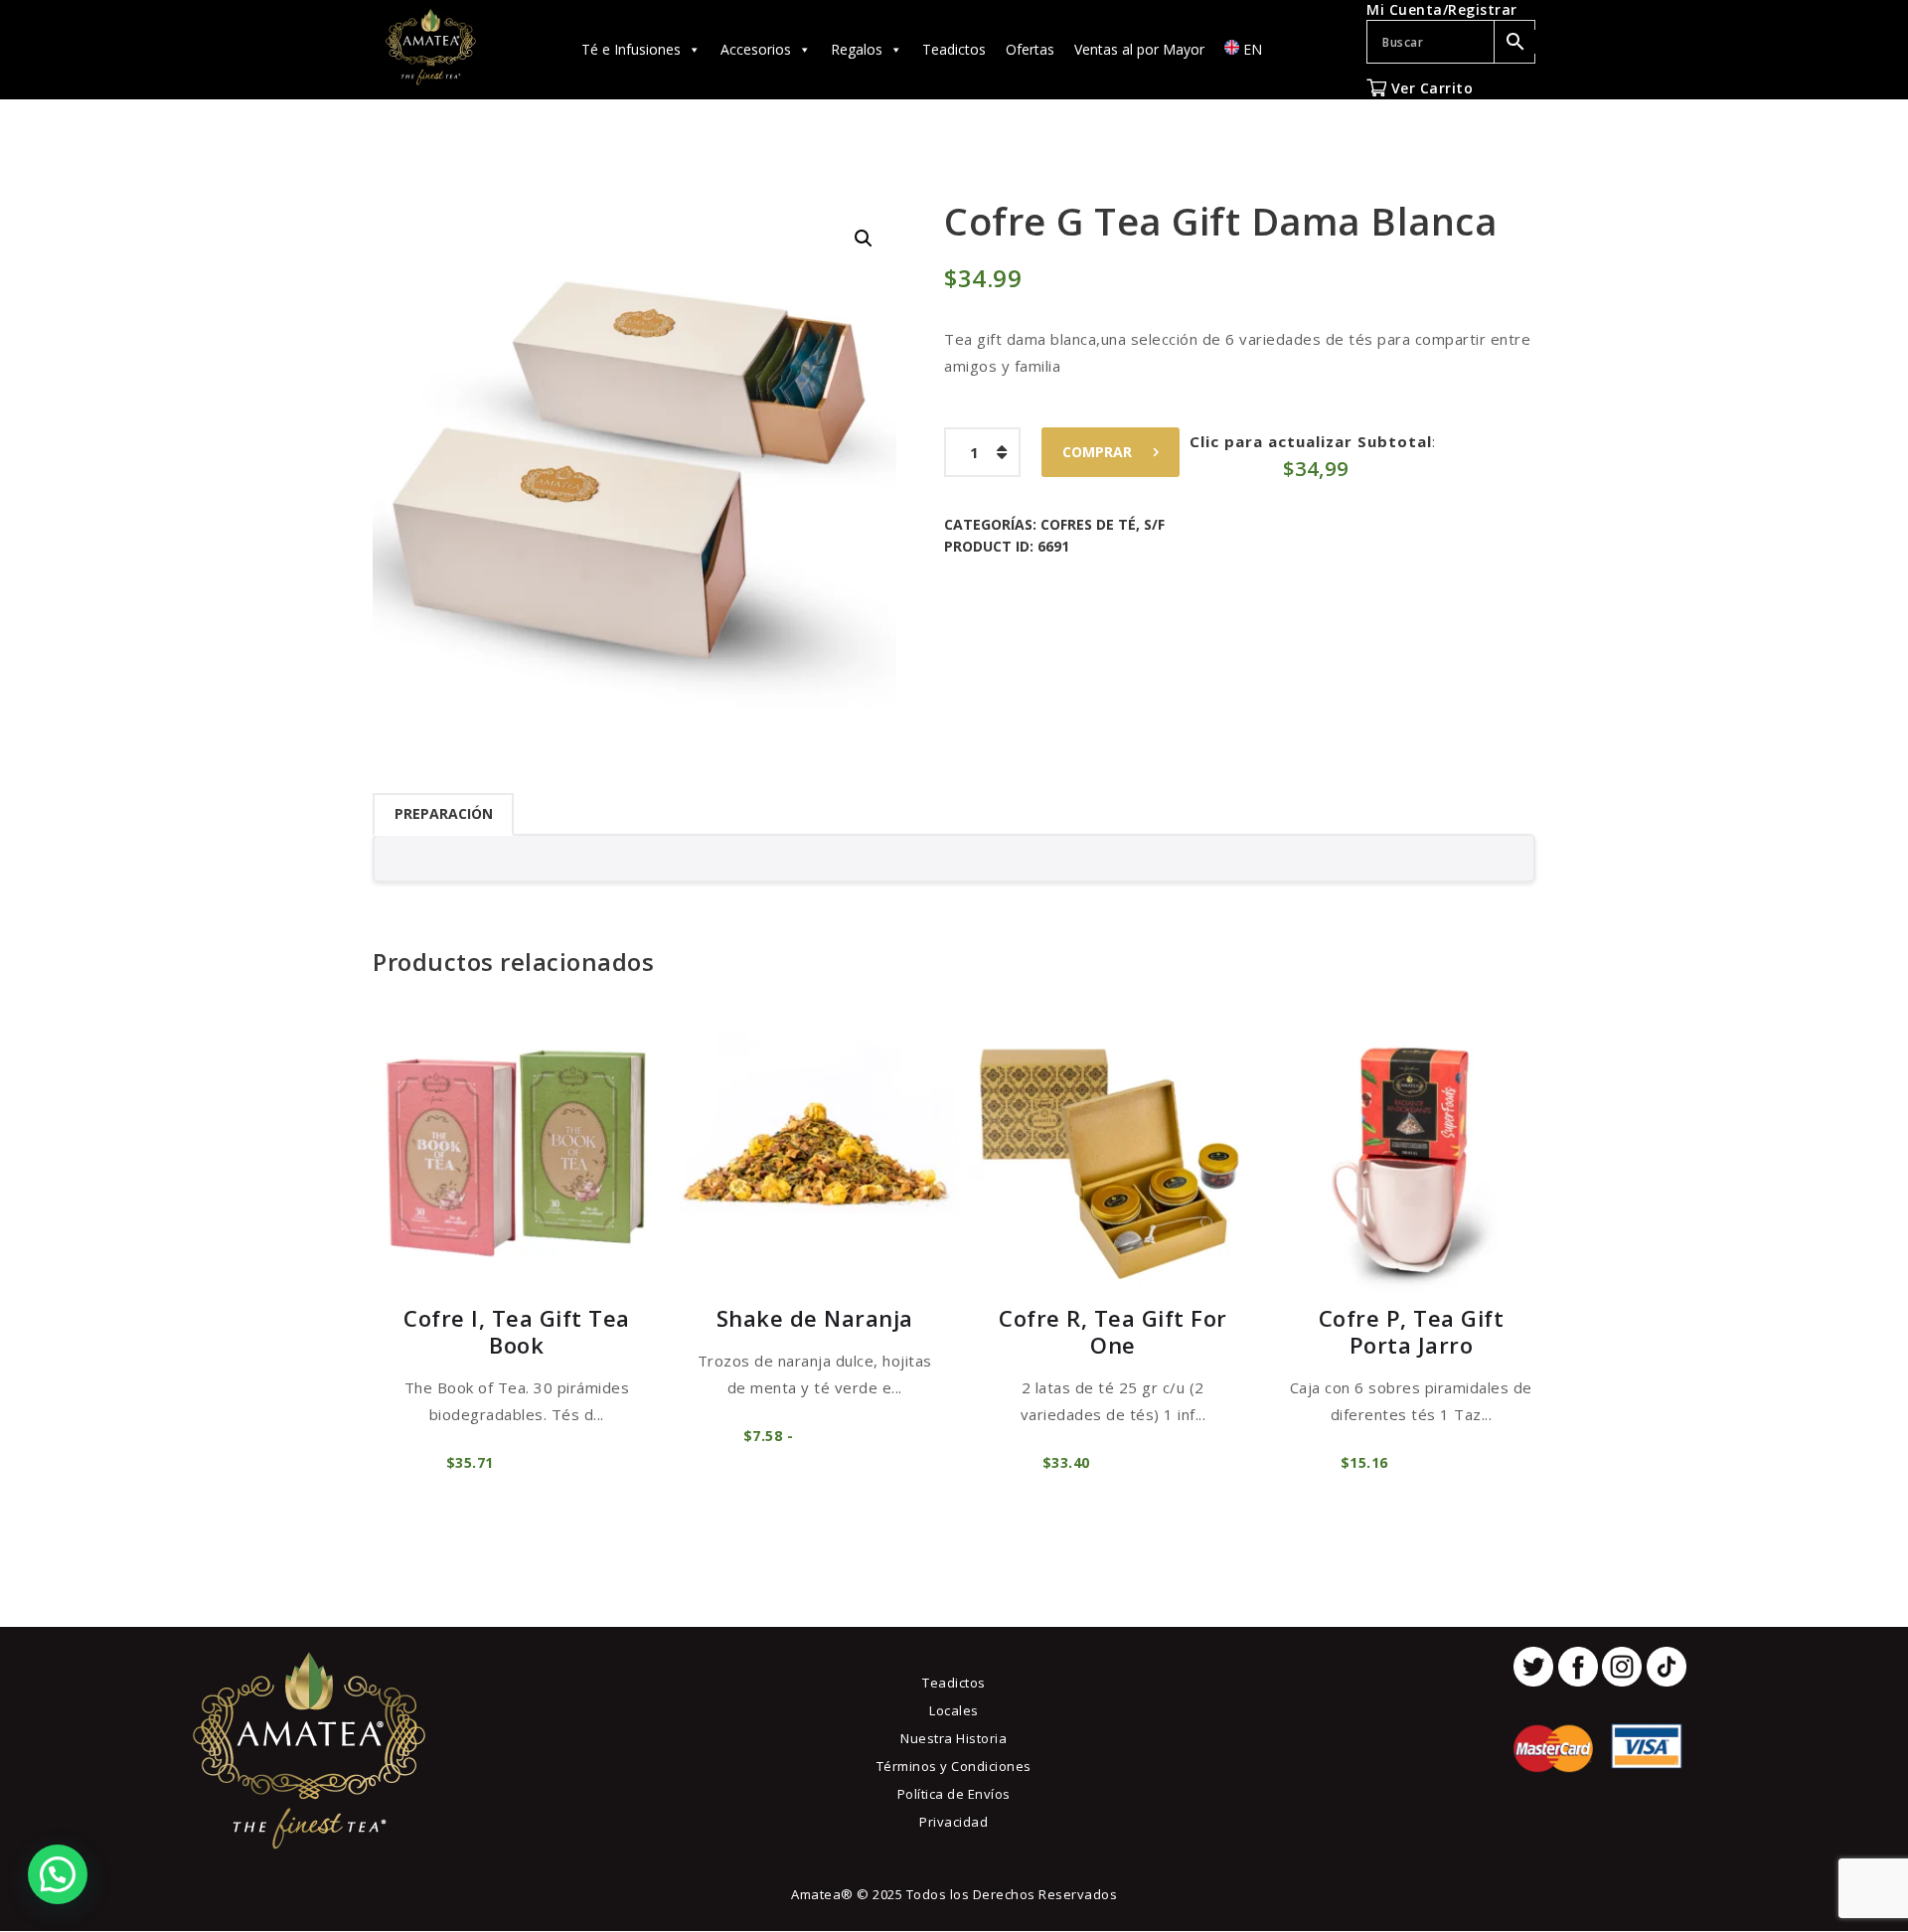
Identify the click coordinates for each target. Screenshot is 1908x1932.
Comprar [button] (543, 1462)
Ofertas (1030, 49)
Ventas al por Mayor (1139, 49)
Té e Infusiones (631, 49)
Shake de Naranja (815, 1318)
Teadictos (954, 49)
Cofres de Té (1088, 524)
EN (1251, 49)
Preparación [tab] (444, 813)
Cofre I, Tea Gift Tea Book (517, 1331)
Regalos (857, 49)
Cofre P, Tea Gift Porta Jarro (1412, 1331)
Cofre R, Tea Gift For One (1113, 1331)
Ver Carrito (1430, 88)
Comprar (1097, 452)
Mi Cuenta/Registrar (1442, 9)
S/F (1154, 524)
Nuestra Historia (954, 1738)
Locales (954, 1710)
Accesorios (756, 49)
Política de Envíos (954, 1794)
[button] (864, 239)
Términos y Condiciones (954, 1766)
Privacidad (954, 1822)
